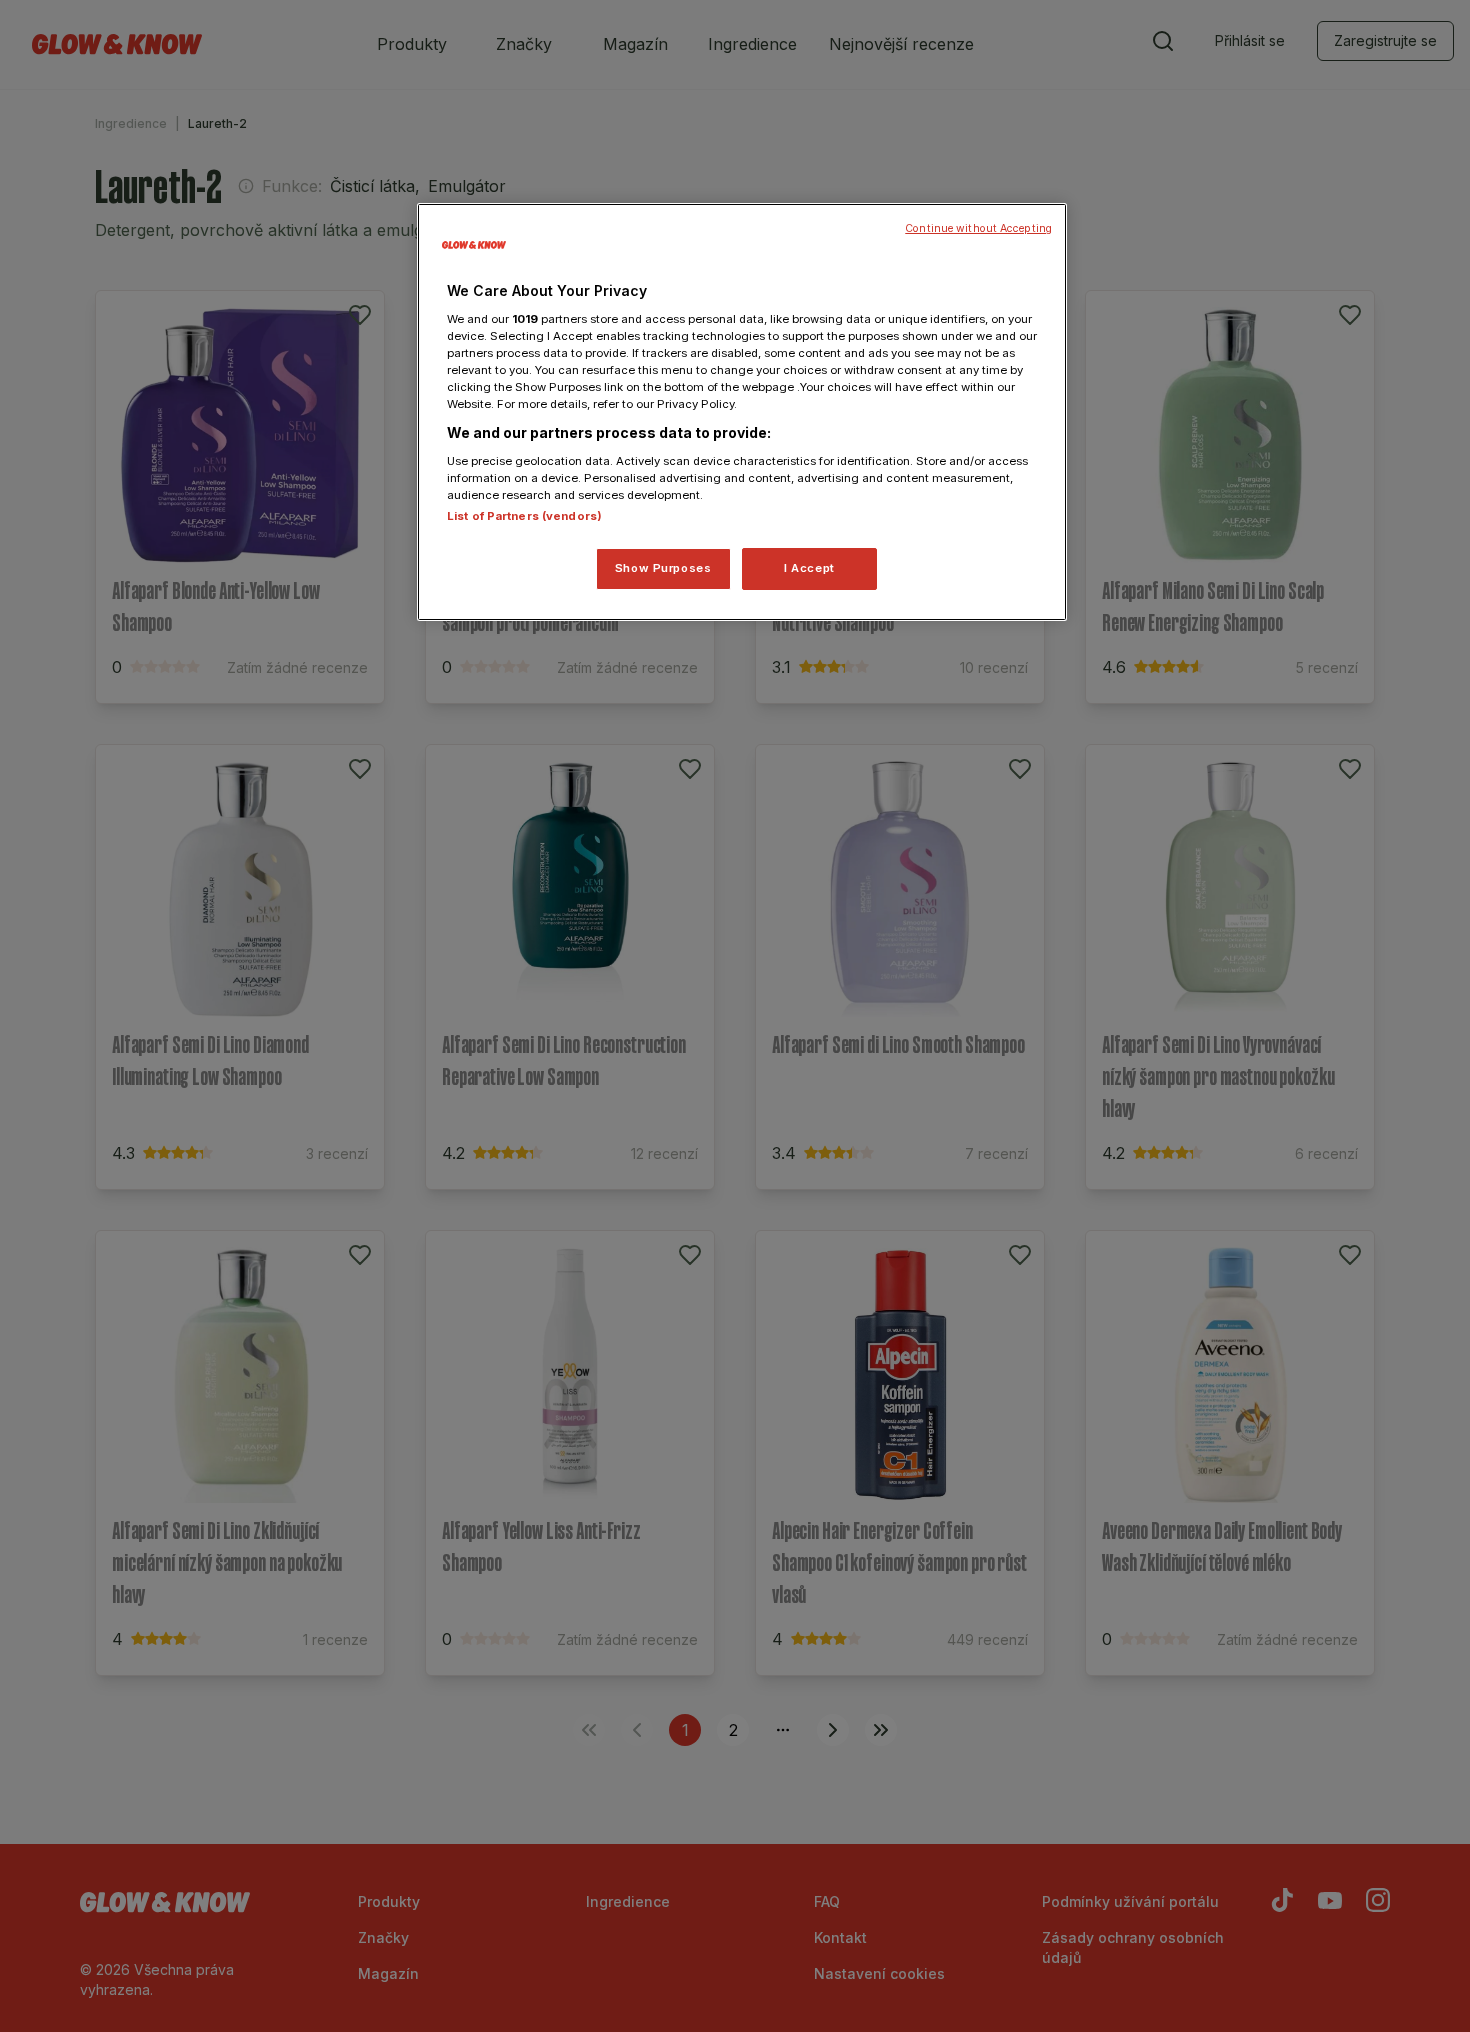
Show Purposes (663, 568)
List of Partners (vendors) (524, 516)
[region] (742, 412)
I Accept (809, 568)
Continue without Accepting (978, 228)
